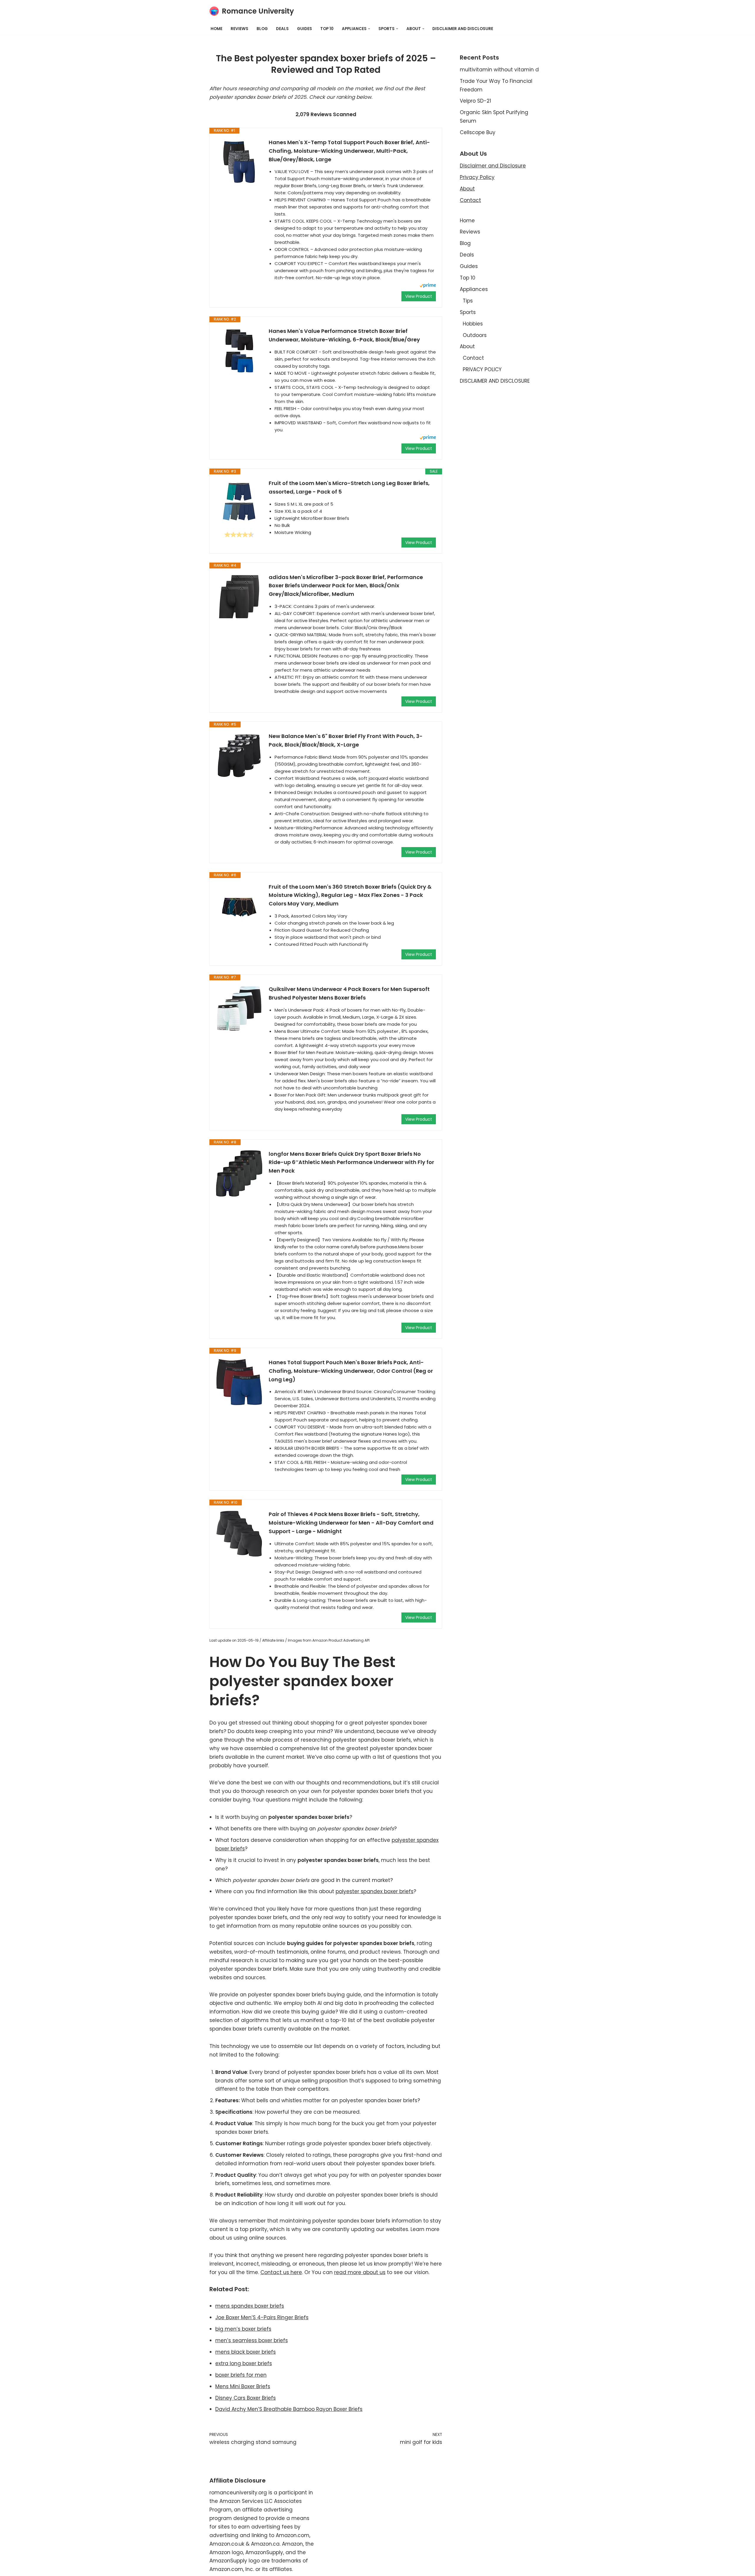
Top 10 (327, 29)
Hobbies (473, 324)
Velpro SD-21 (475, 101)
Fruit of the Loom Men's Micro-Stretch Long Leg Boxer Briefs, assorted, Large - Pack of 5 (349, 487)
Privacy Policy (477, 177)
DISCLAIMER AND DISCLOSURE (463, 29)
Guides (305, 29)
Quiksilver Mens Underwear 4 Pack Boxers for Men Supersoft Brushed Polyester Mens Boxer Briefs (349, 993)
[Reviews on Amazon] (239, 535)
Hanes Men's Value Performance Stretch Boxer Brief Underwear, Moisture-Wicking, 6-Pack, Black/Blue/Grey (344, 335)
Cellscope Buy (478, 132)
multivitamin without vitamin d (499, 70)
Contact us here (281, 2272)
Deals (282, 29)
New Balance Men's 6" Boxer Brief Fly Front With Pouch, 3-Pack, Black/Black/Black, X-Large (346, 740)
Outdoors (475, 335)
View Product (419, 296)
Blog (262, 29)
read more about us (360, 2272)
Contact (470, 200)
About (467, 189)
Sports (468, 312)
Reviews (239, 29)
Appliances (474, 289)
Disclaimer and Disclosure (493, 166)
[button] (369, 29)
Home (216, 29)
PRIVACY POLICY (482, 369)
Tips (468, 301)
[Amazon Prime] (428, 286)
